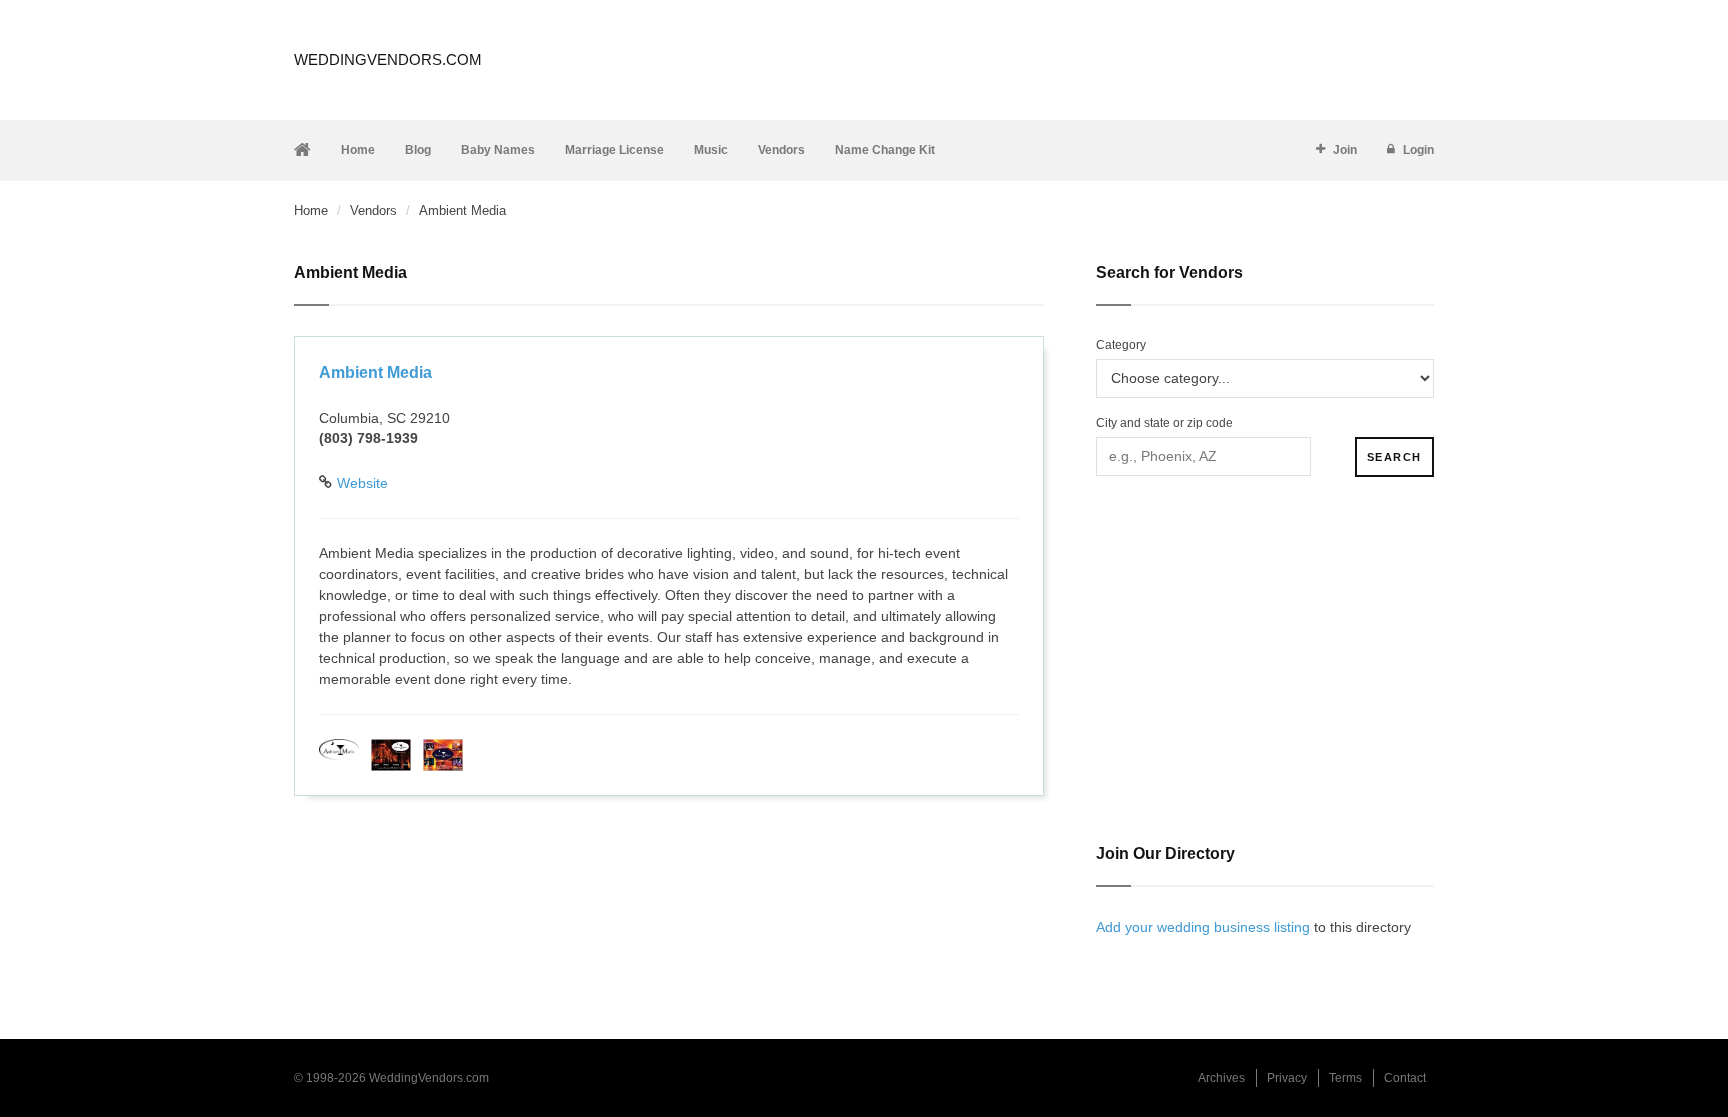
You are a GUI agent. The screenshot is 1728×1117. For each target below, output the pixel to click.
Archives (1221, 1078)
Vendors (781, 150)
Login (1418, 150)
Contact (1405, 1078)
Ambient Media (375, 372)
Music (711, 150)
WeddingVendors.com (388, 59)
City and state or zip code (1164, 423)
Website (362, 483)
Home (358, 150)
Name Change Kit (885, 150)
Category (1121, 345)
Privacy (1287, 1078)
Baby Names (498, 150)
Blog (418, 150)
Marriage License (614, 150)
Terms (1345, 1078)
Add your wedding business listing (1203, 927)
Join (1345, 150)
